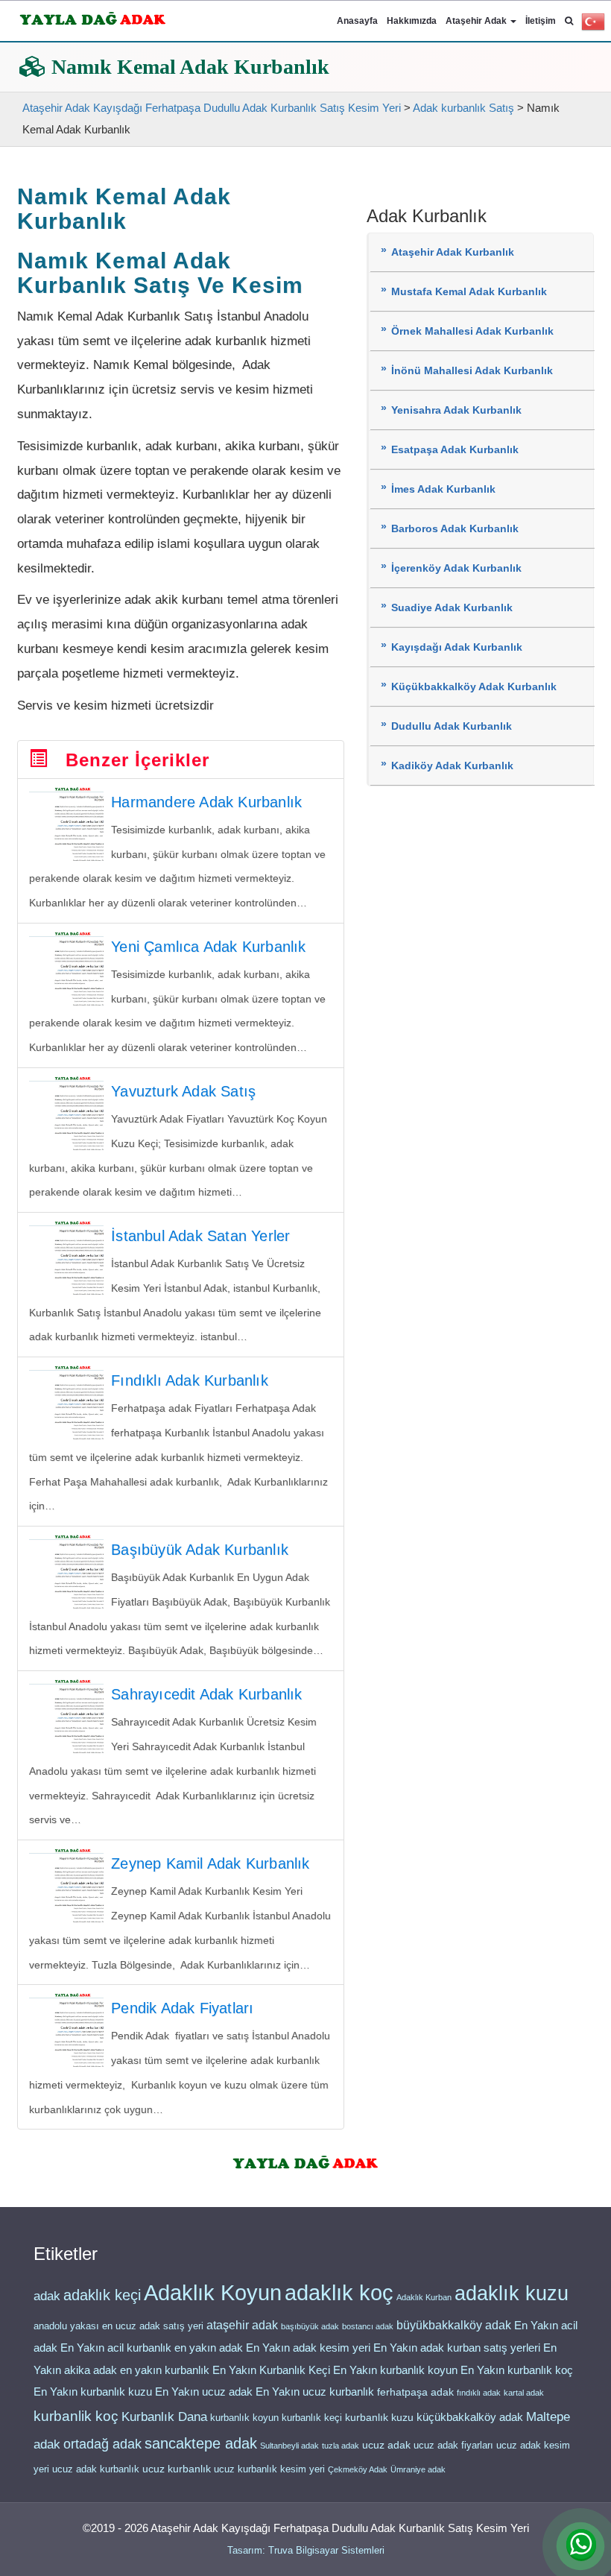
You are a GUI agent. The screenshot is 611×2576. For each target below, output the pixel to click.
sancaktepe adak (201, 2443)
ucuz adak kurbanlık (96, 2469)
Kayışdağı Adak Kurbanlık (457, 647)
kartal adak (524, 2393)
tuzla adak (341, 2446)
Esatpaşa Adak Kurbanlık (455, 450)
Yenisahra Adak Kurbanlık (456, 410)
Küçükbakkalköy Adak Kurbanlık (474, 687)
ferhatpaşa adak (415, 2392)
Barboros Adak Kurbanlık (455, 529)
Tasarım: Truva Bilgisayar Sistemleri (306, 2550)
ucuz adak (386, 2445)
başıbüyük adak (310, 2326)
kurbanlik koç (76, 2416)
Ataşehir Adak (477, 21)
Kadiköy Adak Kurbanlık (452, 766)
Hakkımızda (412, 21)
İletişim (541, 21)
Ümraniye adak (418, 2469)
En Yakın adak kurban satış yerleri (457, 2348)
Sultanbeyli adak (289, 2446)
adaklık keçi (102, 2295)
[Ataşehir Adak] (306, 2160)
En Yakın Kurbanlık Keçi (271, 2370)
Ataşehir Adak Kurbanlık (453, 252)
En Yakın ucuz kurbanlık (315, 2392)
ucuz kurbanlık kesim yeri (269, 2469)
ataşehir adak (242, 2325)
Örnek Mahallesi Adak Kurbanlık (472, 331)
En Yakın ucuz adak (204, 2392)
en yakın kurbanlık (165, 2370)
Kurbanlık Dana (164, 2416)
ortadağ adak (102, 2444)
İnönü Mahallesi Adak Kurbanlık (472, 371)
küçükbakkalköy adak (470, 2417)
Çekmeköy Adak (358, 2469)
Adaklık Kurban (424, 2297)
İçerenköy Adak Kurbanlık (456, 568)
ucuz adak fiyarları (453, 2445)
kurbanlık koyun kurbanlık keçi (276, 2418)
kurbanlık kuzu (379, 2418)
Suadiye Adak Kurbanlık (452, 608)
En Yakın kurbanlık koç (517, 2370)
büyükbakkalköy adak (454, 2325)
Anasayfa (357, 21)
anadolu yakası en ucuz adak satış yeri (118, 2326)
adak (47, 2296)
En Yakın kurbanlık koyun (395, 2370)
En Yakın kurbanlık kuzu (93, 2392)
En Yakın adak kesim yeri (308, 2348)
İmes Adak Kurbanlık (443, 489)
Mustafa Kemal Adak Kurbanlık (469, 292)
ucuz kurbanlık (177, 2469)
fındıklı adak (479, 2393)
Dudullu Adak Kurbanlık (452, 726)
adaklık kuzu (512, 2294)
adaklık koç (339, 2293)
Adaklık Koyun (213, 2292)
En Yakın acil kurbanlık (116, 2348)
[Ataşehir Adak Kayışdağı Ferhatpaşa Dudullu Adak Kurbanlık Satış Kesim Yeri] (93, 16)
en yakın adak (209, 2348)
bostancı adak (368, 2326)
